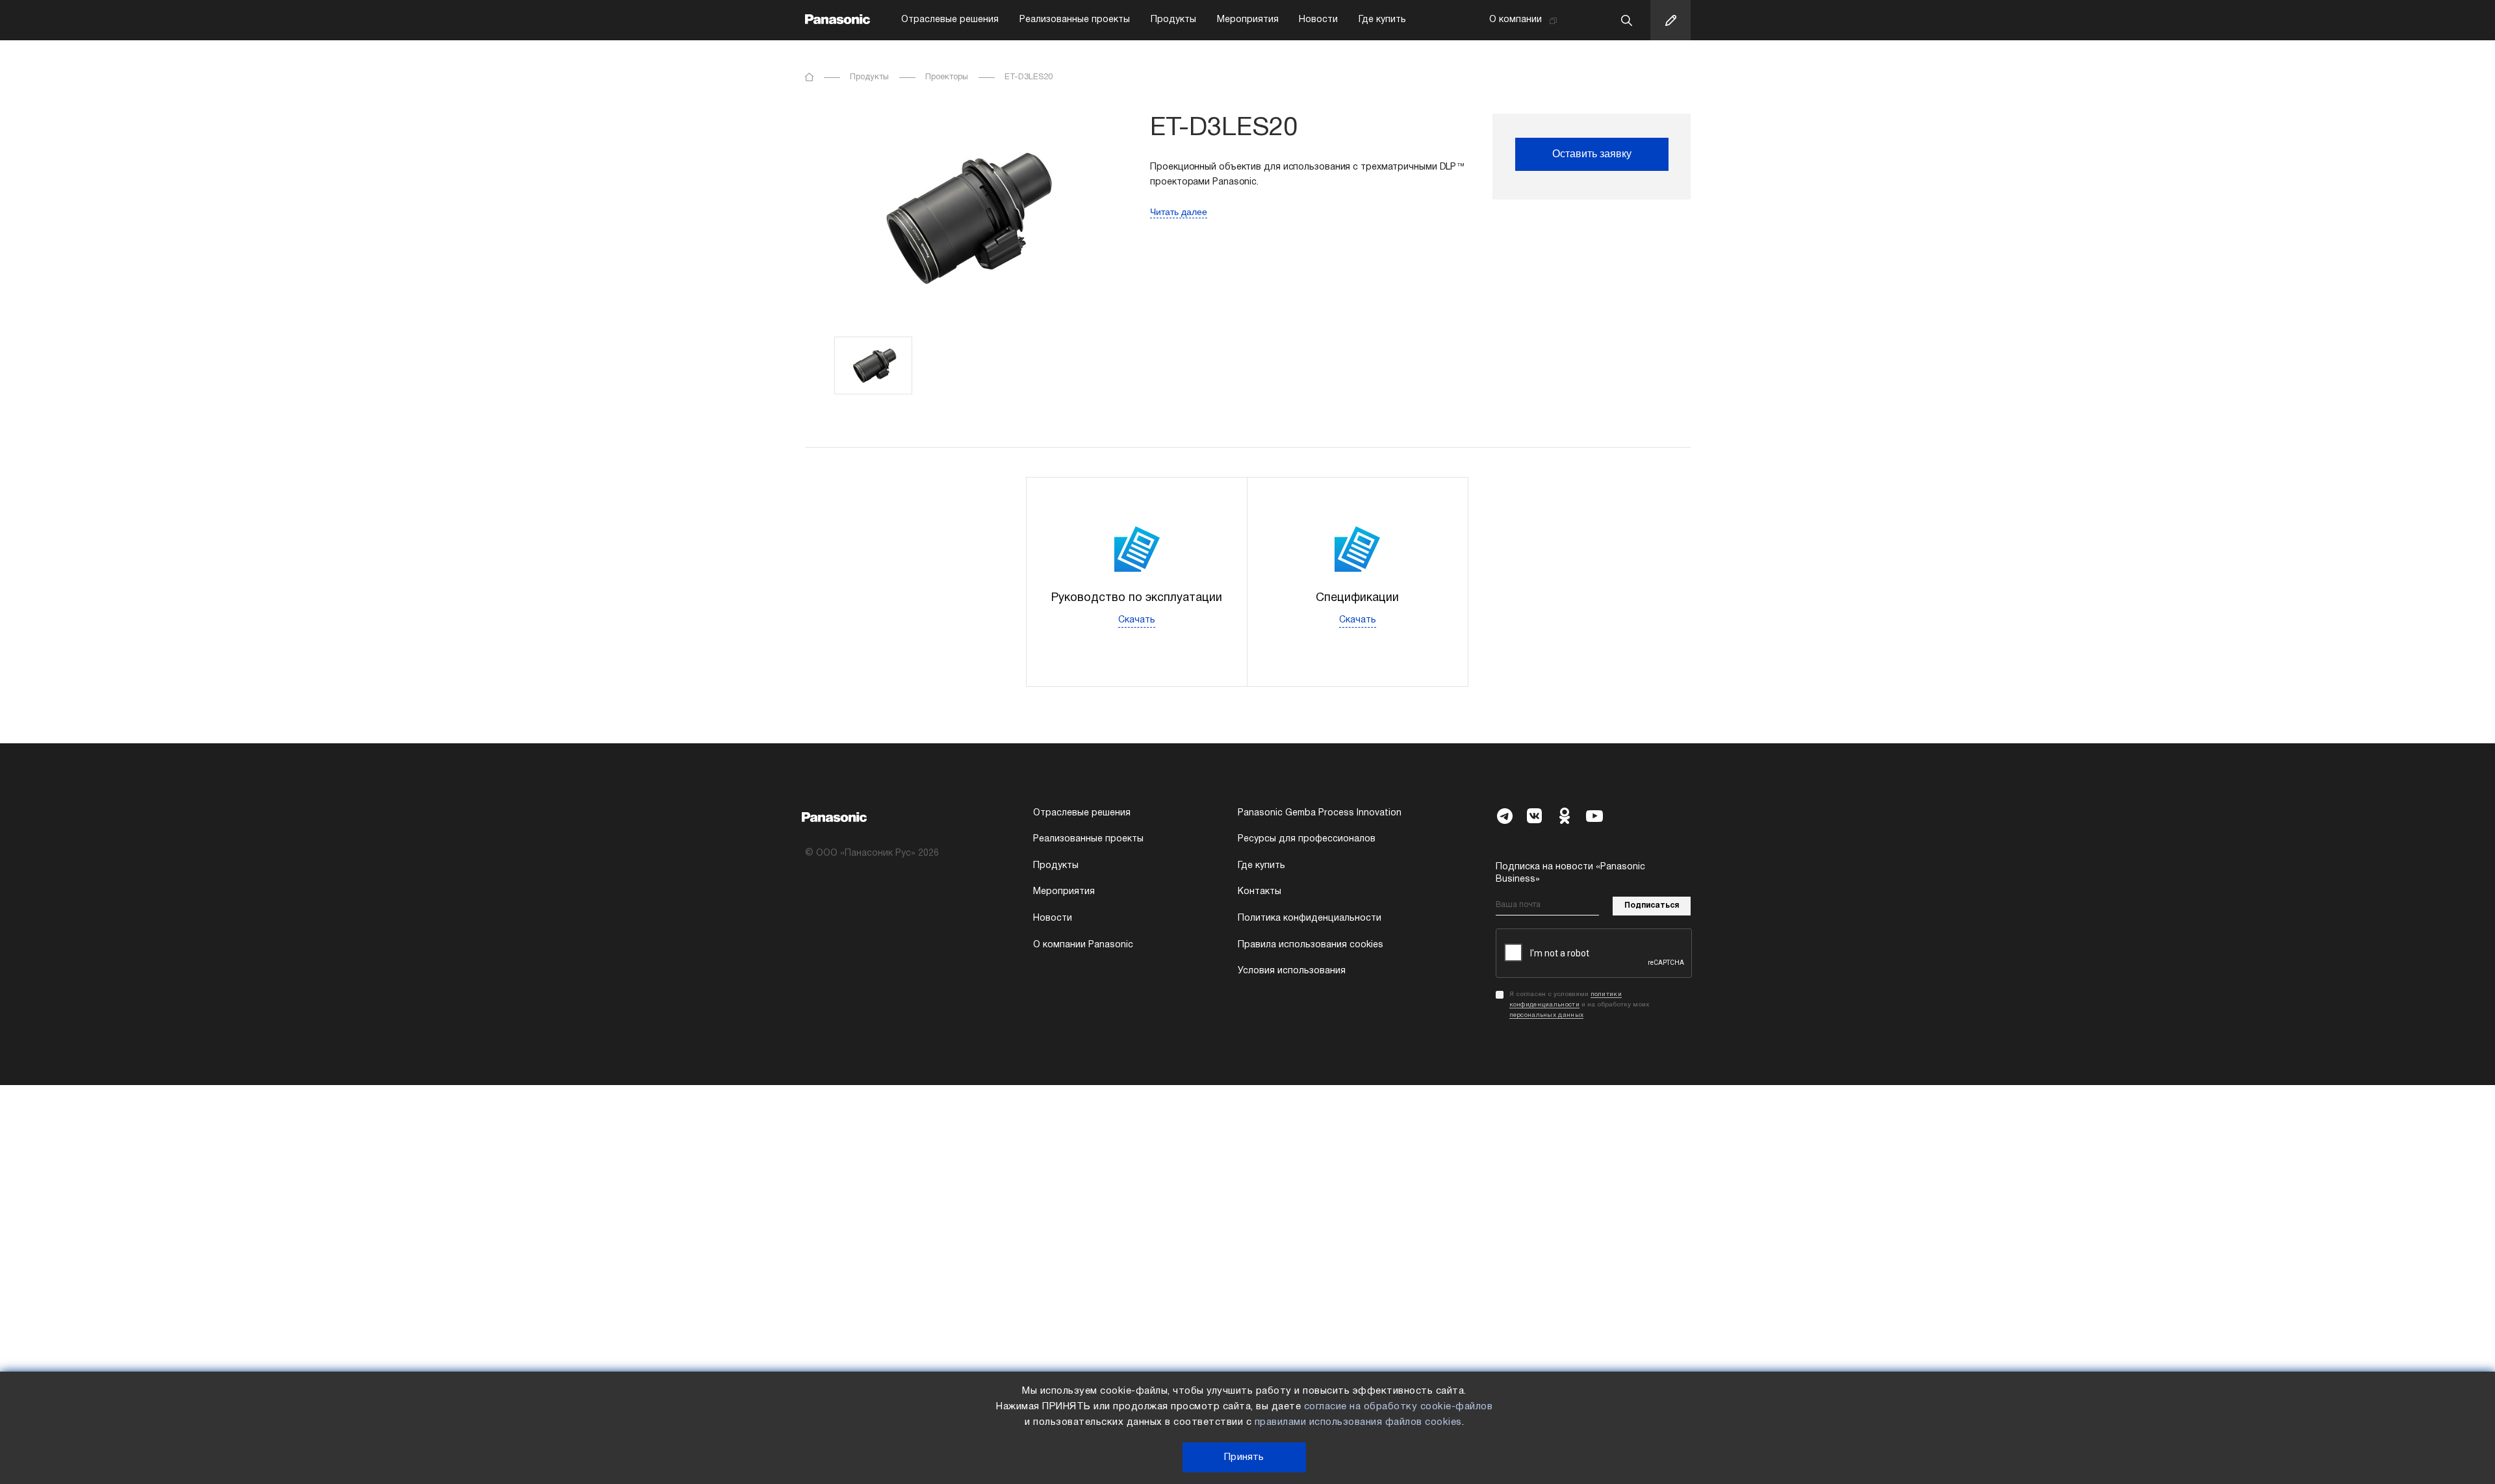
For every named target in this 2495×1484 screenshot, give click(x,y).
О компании (1516, 20)
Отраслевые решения (950, 20)
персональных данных (1547, 1015)
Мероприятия (1248, 20)
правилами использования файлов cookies (1358, 1422)
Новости (1318, 20)
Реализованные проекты (1075, 20)
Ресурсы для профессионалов (1307, 839)
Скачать (1137, 620)
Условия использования (1292, 971)
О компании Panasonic (1083, 945)
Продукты (1173, 20)
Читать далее (1179, 212)
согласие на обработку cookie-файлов (1399, 1407)
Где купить (1382, 20)
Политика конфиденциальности (1310, 918)
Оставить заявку (1592, 154)
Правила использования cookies (1311, 945)
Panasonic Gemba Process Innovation (1320, 813)
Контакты (1260, 892)
